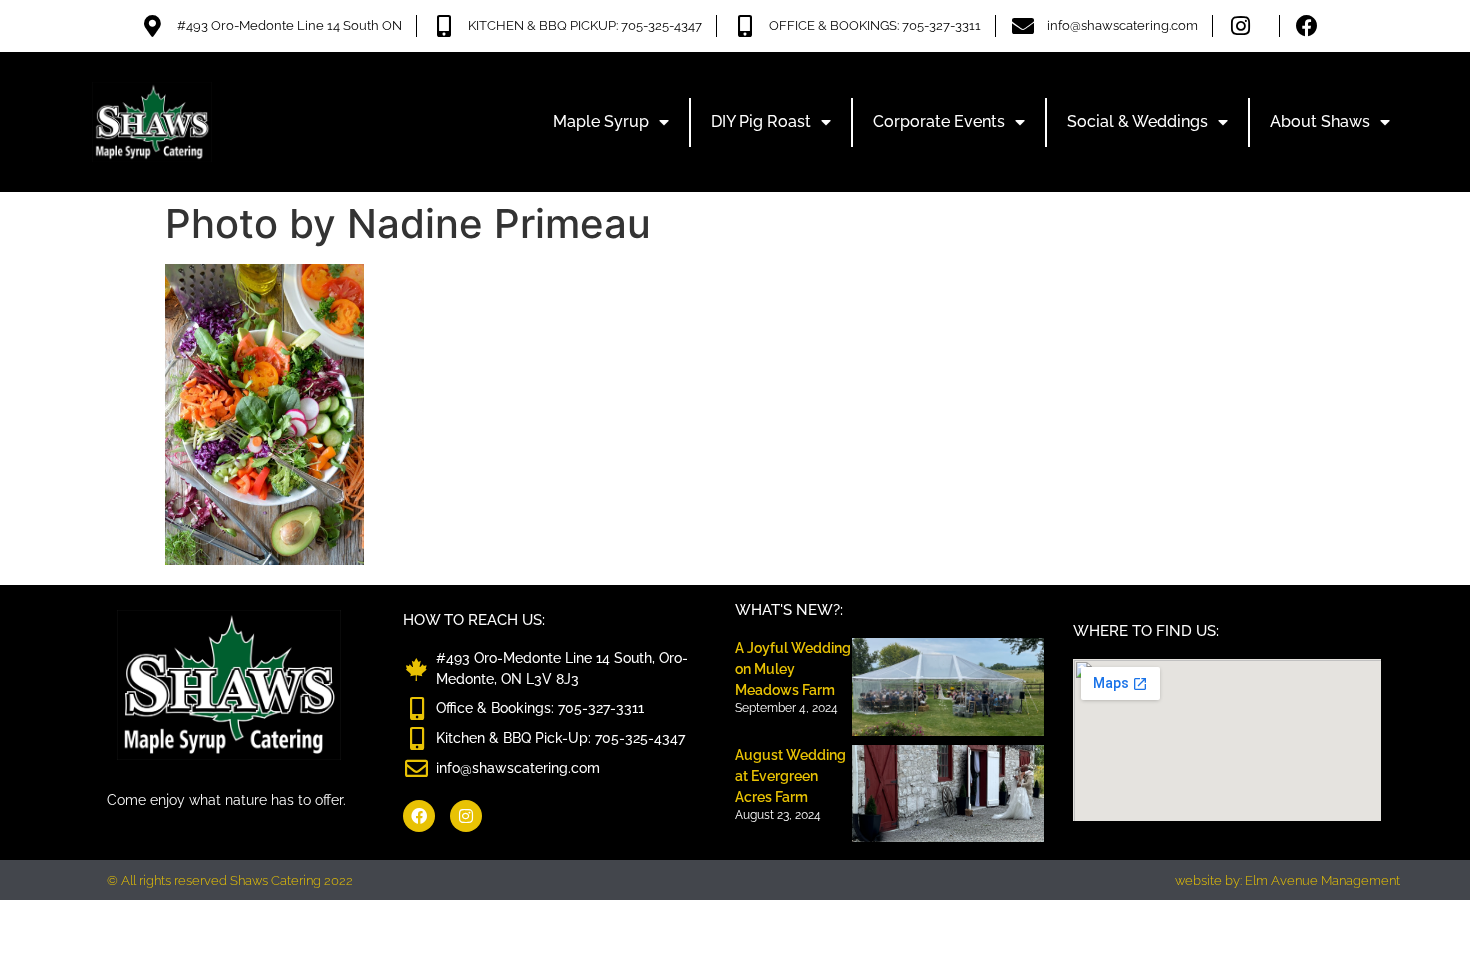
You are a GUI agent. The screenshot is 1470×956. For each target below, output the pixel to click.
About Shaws (1320, 121)
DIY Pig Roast (761, 121)
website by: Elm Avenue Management (1287, 880)
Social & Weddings (1137, 121)
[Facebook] (419, 816)
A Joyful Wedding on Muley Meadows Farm (793, 669)
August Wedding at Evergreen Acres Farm (790, 776)
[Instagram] (466, 816)
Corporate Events (939, 121)
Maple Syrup (601, 121)
